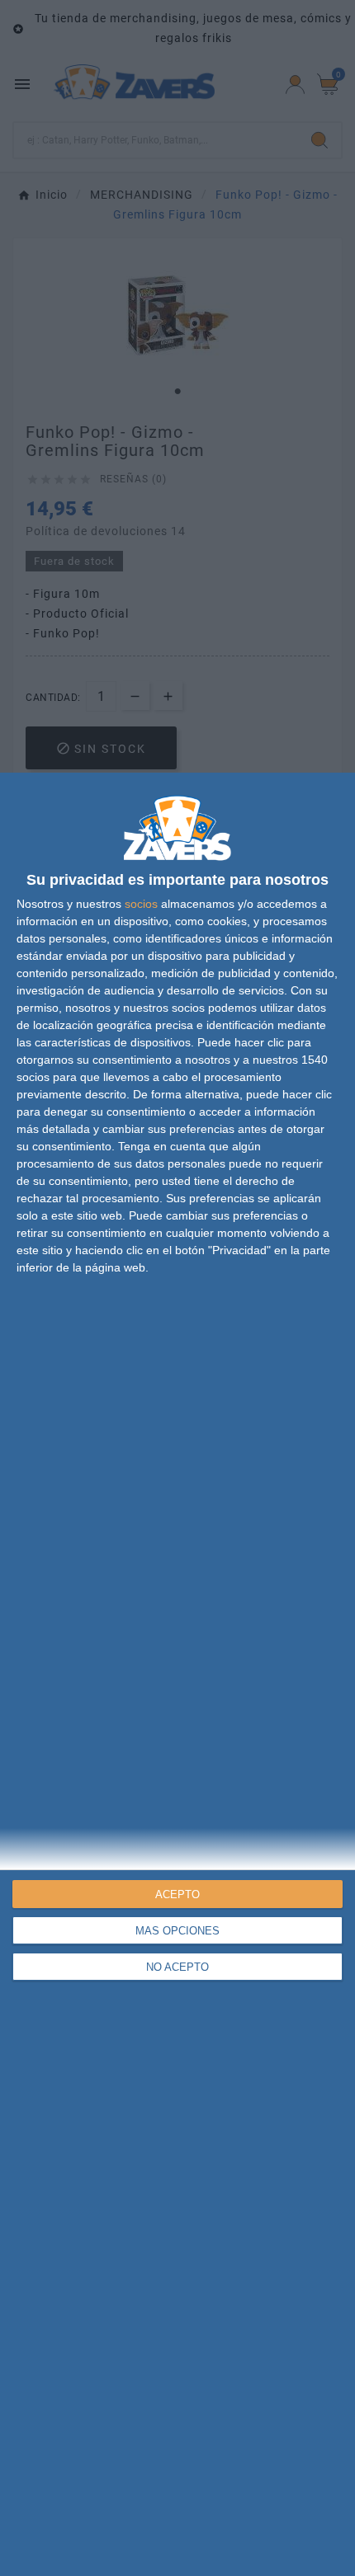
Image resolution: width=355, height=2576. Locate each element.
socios (141, 904)
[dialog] (177, 1674)
